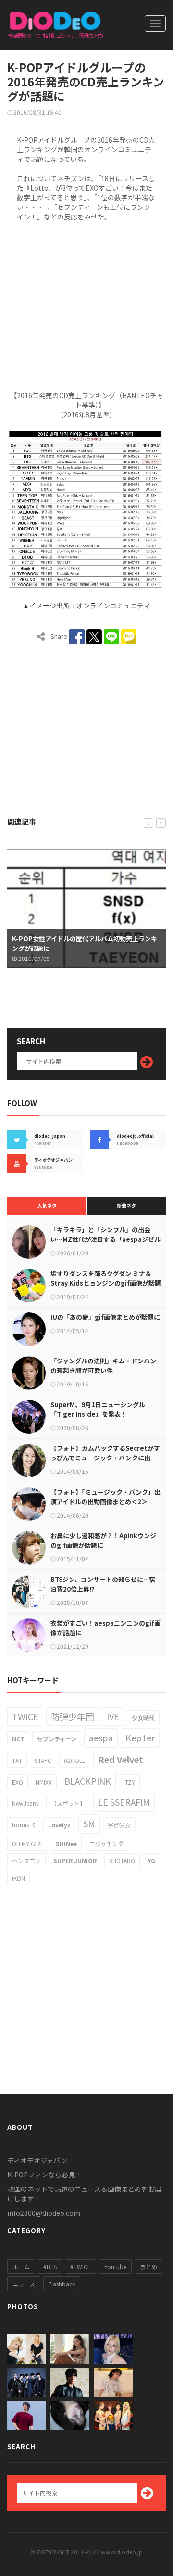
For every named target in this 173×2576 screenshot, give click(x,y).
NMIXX (44, 1782)
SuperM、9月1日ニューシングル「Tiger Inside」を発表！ (98, 1409)
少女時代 (143, 1718)
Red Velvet (121, 1759)
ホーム (21, 2266)
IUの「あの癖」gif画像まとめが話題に (105, 1317)
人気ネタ (47, 1206)
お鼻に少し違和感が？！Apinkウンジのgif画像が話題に (103, 1540)
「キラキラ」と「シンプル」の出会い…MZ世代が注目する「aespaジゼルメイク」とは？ (105, 1239)
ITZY (129, 1782)
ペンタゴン (26, 1861)
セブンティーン (57, 1739)
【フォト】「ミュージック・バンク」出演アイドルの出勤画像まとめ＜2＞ (105, 1497)
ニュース (24, 2284)
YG (151, 1861)
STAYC (43, 1760)
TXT (17, 1760)
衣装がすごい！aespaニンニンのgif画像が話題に (105, 1628)
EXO (18, 1782)
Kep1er (140, 1738)
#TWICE (80, 2266)
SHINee (66, 1843)
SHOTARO (122, 1861)
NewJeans (25, 1803)
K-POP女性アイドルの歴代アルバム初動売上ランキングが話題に (85, 943)
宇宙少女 (119, 1825)
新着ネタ (126, 1206)
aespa (101, 1738)
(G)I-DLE (75, 1760)
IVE (113, 1716)
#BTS (50, 2266)
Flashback (62, 2284)
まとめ (148, 2266)
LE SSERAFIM (124, 1802)
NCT (18, 1739)
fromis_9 (24, 1825)
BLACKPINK (88, 1781)
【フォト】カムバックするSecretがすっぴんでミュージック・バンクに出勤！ (105, 1458)
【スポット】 (68, 1803)
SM (89, 1823)
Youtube (115, 2266)
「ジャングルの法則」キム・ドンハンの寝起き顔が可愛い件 (103, 1366)
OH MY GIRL (28, 1843)
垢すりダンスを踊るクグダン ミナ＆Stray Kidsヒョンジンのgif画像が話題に (106, 1283)
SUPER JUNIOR (75, 1861)
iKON (19, 1878)
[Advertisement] (86, 304)
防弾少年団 (73, 1716)
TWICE (25, 1716)
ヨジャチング (106, 1843)
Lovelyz (59, 1825)
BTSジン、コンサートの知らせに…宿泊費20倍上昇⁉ (103, 1584)
